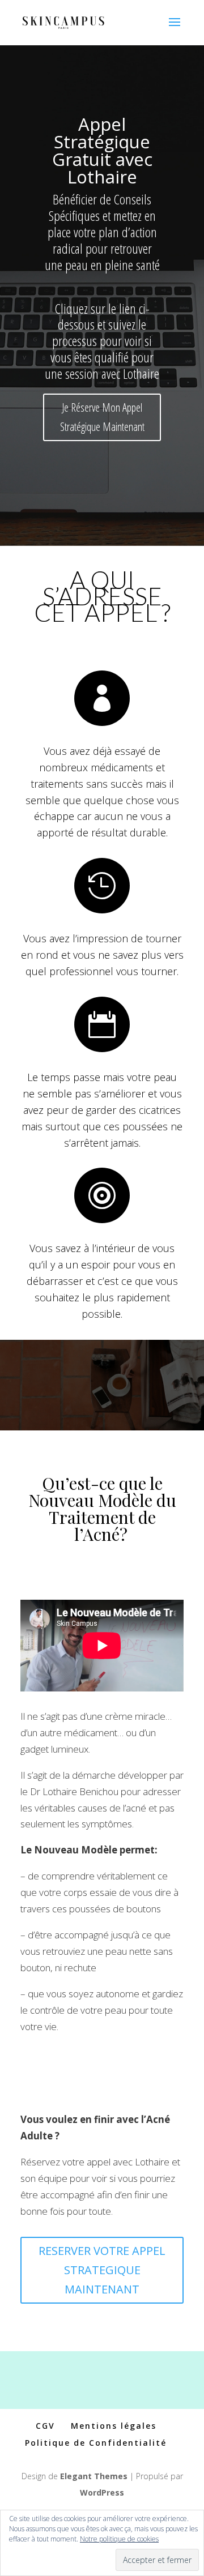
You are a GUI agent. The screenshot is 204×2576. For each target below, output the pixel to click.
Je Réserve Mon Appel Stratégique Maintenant (102, 417)
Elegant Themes (94, 2476)
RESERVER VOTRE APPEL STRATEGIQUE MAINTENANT (102, 2270)
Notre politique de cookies (119, 2539)
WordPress (102, 2492)
